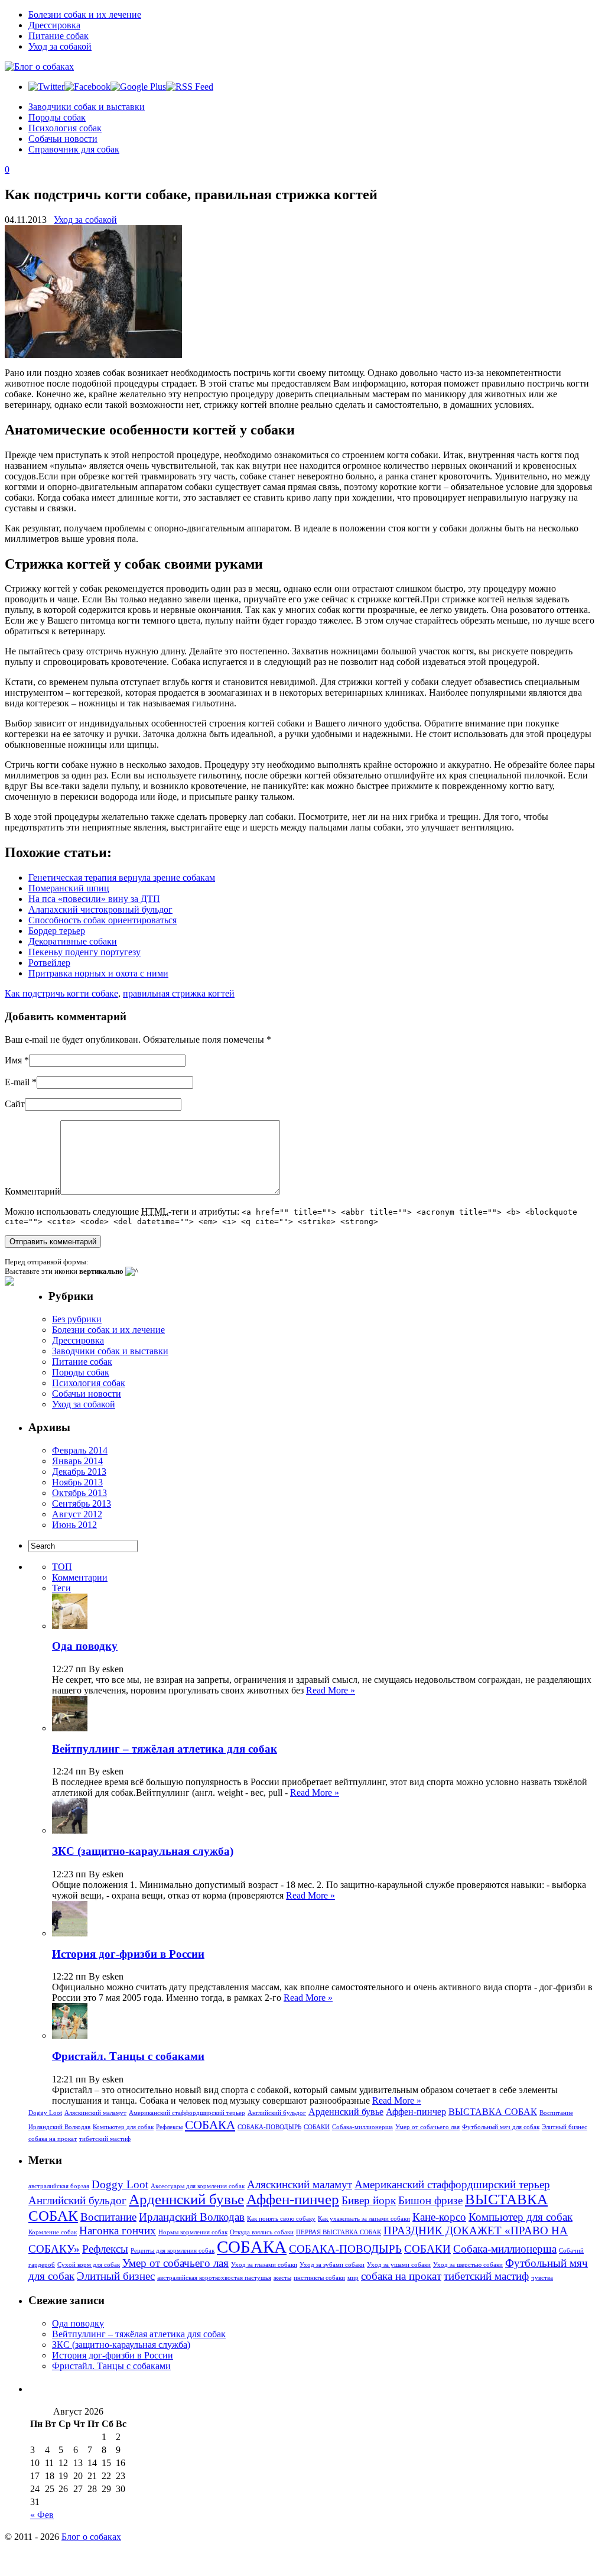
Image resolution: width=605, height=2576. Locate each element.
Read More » (331, 1690)
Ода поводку (85, 1646)
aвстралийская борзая (59, 2186)
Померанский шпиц (69, 888)
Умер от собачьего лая (427, 2127)
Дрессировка (54, 25)
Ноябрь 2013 (77, 1482)
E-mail (17, 1082)
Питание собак (58, 36)
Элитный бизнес (565, 2127)
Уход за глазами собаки (264, 2265)
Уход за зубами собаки (332, 2265)
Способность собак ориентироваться (103, 920)
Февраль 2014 (80, 1450)
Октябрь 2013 (79, 1493)
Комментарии (80, 1577)
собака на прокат (53, 2139)
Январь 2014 (77, 1461)
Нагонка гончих (118, 2231)
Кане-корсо (439, 2217)
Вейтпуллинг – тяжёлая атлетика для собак (165, 1749)
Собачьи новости (63, 139)
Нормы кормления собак (193, 2232)
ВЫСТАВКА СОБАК (493, 2112)
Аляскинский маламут (95, 2113)
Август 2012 (77, 1514)
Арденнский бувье (346, 2112)
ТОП (62, 1567)
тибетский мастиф (105, 2139)
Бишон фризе (430, 2200)
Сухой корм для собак (89, 2265)
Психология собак (65, 128)
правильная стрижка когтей (179, 993)
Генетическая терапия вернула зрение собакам (122, 877)
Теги (61, 1588)
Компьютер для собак (123, 2127)
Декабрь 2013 (79, 1472)
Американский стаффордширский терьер (187, 2113)
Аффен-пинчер (416, 2112)
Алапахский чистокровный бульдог (100, 909)
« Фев (42, 2515)
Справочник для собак (74, 149)
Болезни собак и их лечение (85, 14)
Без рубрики (77, 1319)
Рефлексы (169, 2127)
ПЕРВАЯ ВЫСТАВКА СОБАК (339, 2232)
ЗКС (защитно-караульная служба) (143, 1851)
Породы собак (57, 117)
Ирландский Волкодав (59, 2127)
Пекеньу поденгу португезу (84, 952)
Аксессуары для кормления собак (198, 2186)
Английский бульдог (277, 2113)
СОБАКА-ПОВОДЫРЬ (269, 2127)
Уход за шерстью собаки (468, 2265)
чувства (542, 2278)
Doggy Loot (45, 2113)
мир (353, 2278)
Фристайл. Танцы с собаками (128, 2056)
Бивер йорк (369, 2200)
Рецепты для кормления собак (173, 2251)
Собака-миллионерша (362, 2127)
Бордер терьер (57, 931)
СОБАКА (210, 2125)
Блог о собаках (91, 2537)
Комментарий (32, 1191)
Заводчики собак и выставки (87, 107)
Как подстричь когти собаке (61, 993)
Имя (13, 1060)
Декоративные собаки (73, 941)
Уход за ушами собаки (399, 2265)
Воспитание (556, 2113)
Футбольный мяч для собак (501, 2127)
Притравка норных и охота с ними (98, 973)
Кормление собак (53, 2232)
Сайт (15, 1104)
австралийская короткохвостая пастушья (214, 2278)
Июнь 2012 (74, 1525)
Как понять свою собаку (281, 2219)
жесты (282, 2278)
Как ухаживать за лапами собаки (364, 2219)
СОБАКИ (317, 2127)
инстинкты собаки (319, 2278)
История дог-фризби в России (128, 1954)
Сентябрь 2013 (82, 1503)
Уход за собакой (60, 46)
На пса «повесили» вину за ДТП (94, 899)
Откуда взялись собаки (262, 2232)
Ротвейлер (49, 963)
